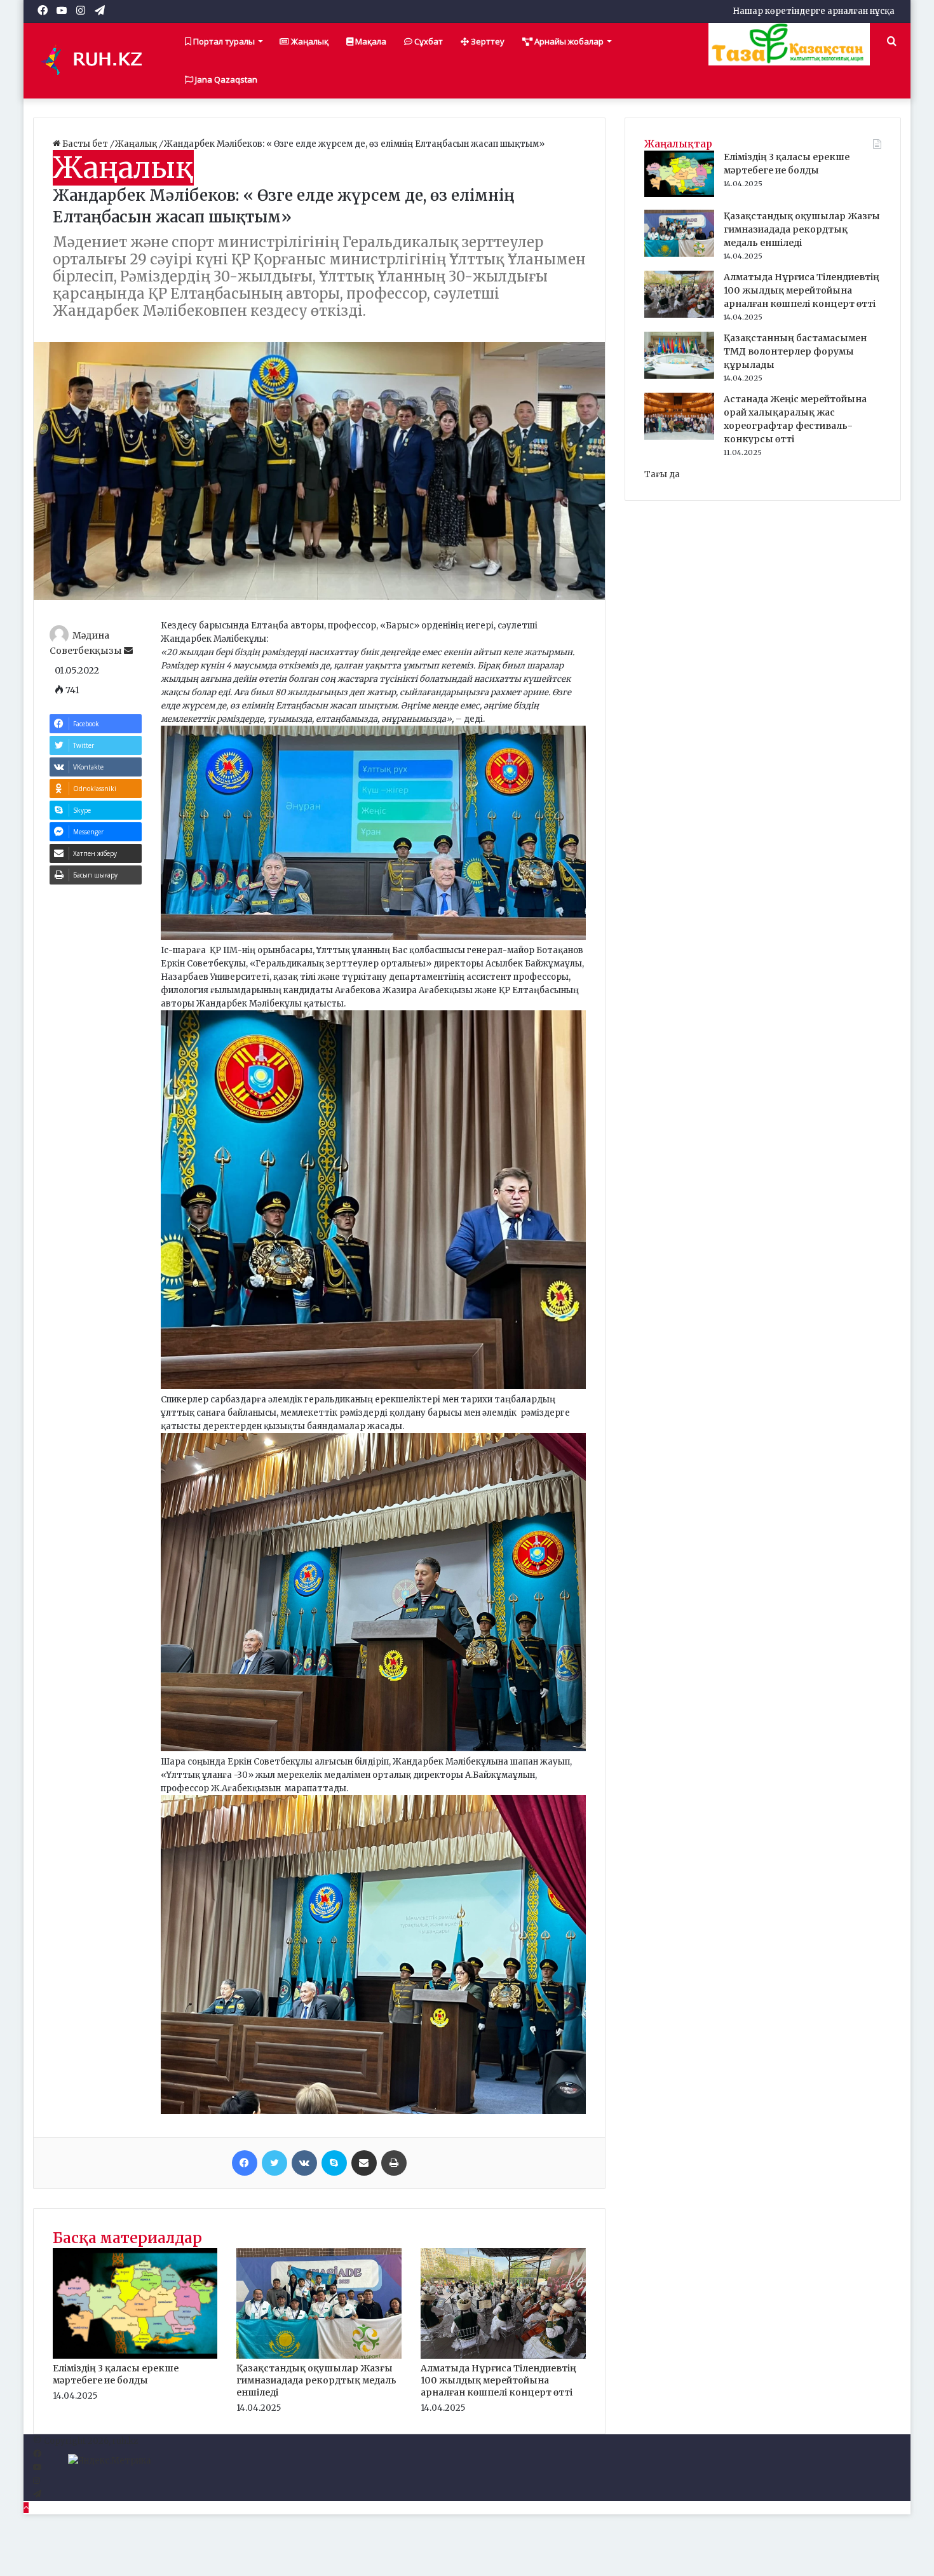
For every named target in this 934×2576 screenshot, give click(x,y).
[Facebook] (245, 2163)
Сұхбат (428, 41)
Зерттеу (487, 41)
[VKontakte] (304, 2163)
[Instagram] (37, 2481)
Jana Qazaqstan (225, 79)
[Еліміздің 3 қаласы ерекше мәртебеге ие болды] (135, 2356)
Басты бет (85, 144)
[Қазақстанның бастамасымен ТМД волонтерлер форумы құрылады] (679, 376)
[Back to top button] (26, 2508)
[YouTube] (37, 2468)
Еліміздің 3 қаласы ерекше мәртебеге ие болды (116, 2374)
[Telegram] (37, 2494)
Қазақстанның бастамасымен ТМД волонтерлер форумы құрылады (795, 351)
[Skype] (334, 2163)
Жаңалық (309, 41)
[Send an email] (128, 651)
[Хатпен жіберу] (364, 2163)
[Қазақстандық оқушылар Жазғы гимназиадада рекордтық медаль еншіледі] (319, 2356)
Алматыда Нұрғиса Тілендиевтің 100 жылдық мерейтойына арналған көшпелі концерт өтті (498, 2380)
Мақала (370, 41)
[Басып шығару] (394, 2163)
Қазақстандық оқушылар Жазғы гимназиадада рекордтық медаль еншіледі (316, 2380)
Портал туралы (223, 41)
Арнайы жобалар (568, 41)
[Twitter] (274, 2163)
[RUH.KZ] (97, 60)
